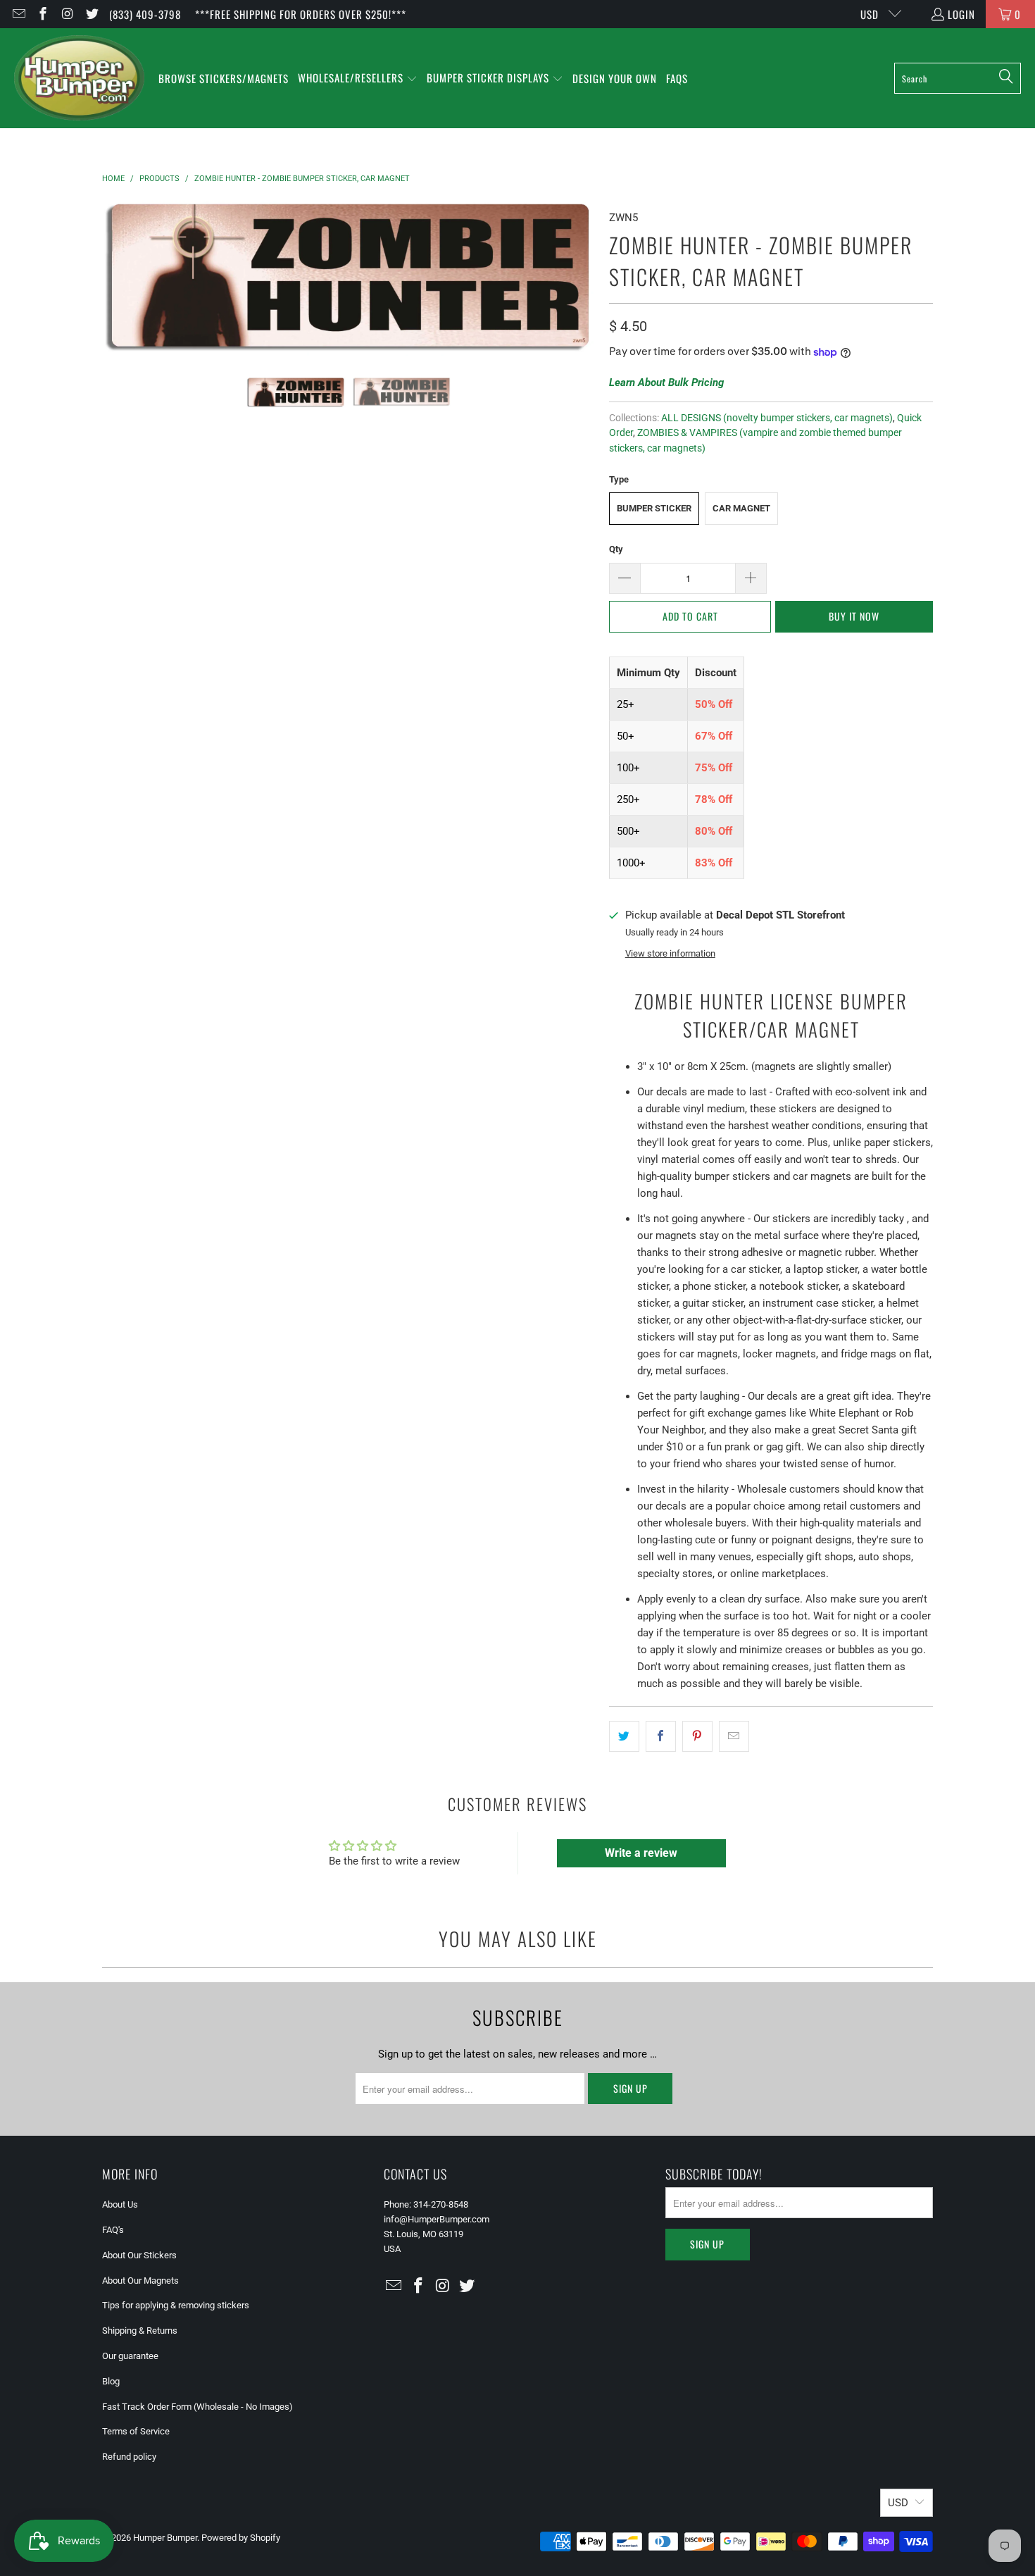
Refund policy (129, 2457)
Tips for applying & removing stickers (176, 2305)
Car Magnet (741, 508)
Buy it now (854, 616)
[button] (358, 79)
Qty (616, 549)
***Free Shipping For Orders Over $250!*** (301, 14)
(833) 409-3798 (145, 14)
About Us (120, 2204)
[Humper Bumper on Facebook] (43, 14)
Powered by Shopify (241, 2538)
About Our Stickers (139, 2255)
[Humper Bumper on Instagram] (67, 14)
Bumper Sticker (654, 508)
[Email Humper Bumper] (18, 14)
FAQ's (113, 2230)
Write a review (641, 1853)
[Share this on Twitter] (624, 1736)
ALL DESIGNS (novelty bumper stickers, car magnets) (777, 418)
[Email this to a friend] (734, 1736)
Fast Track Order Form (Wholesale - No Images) (197, 2407)
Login (961, 14)
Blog (111, 2381)
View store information (670, 953)
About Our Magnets (140, 2281)
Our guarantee (130, 2356)
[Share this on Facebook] (661, 1736)
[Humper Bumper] (79, 78)
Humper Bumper (165, 2538)
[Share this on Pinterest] (697, 1736)
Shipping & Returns (140, 2331)
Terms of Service (136, 2431)
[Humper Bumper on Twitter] (91, 14)
